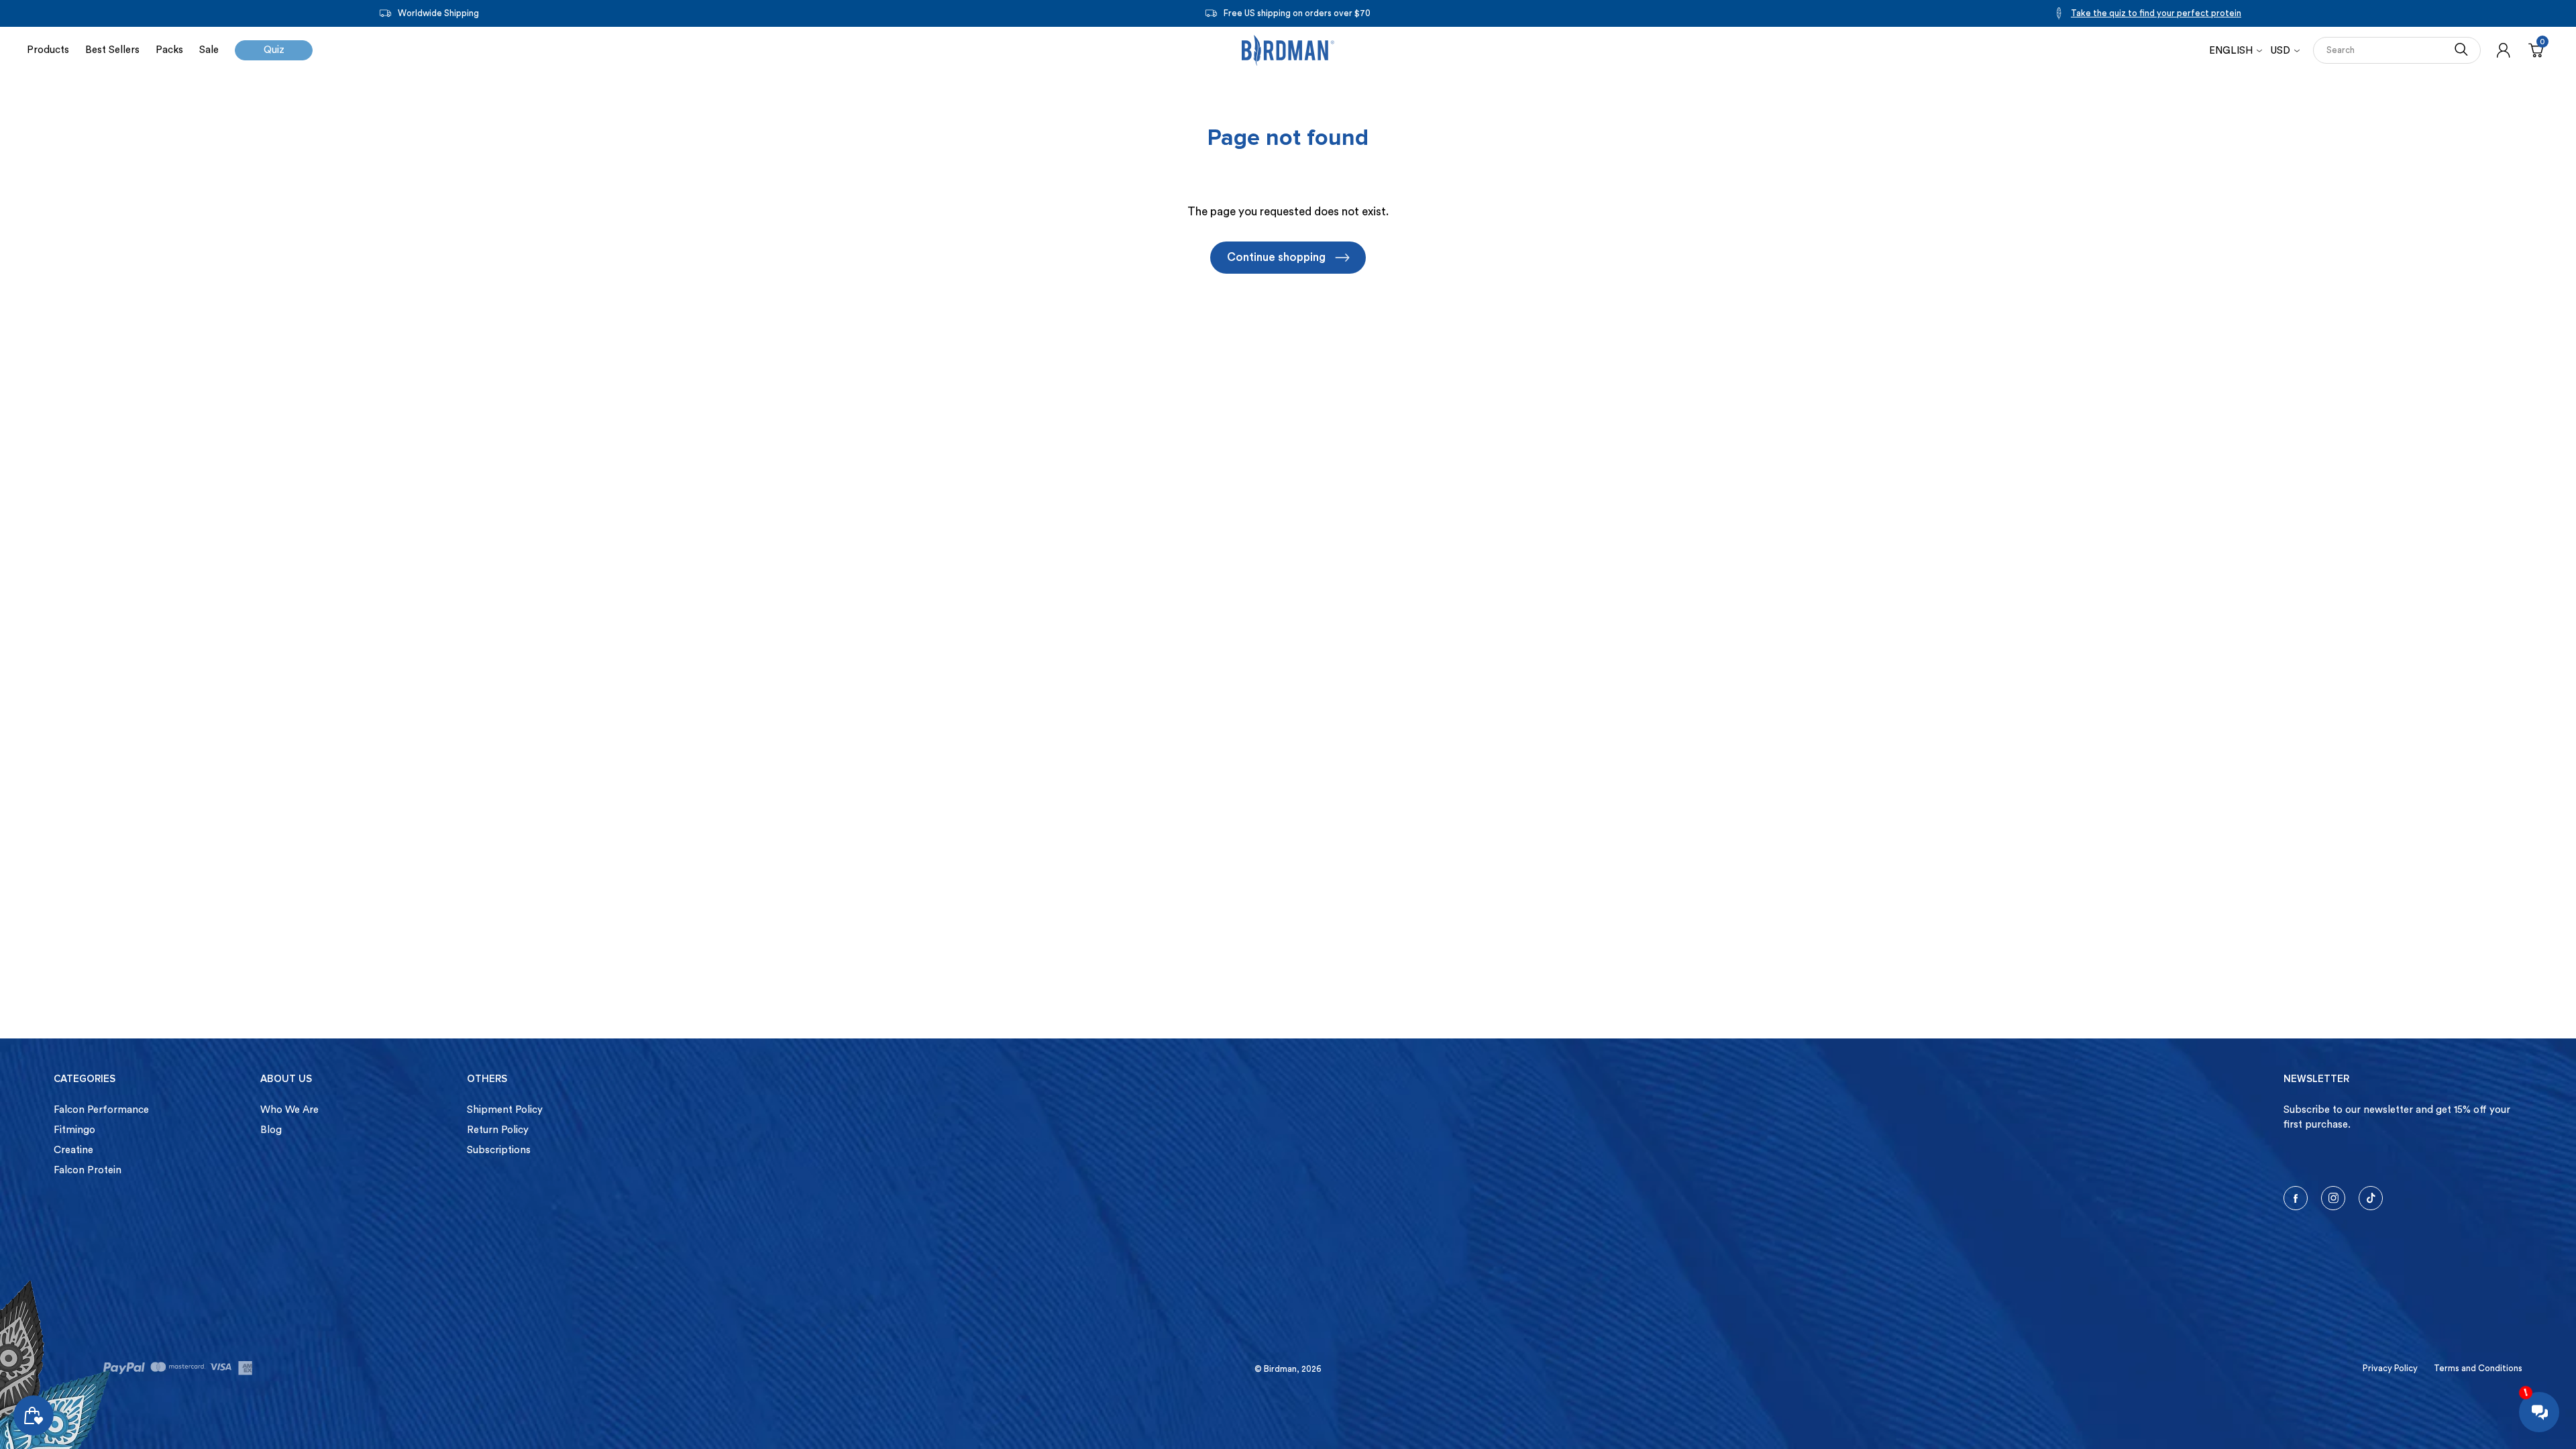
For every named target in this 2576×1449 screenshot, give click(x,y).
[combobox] (2383, 50)
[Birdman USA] (1288, 50)
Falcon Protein (88, 1170)
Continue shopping (1276, 257)
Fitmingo (74, 1130)
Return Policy (498, 1130)
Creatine (73, 1150)
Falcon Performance (101, 1110)
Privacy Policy (2390, 1368)
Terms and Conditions (2478, 1368)
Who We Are (289, 1110)
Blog (271, 1130)
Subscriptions (499, 1150)
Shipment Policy (505, 1110)
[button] (2285, 51)
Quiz (274, 50)
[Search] (2461, 50)
